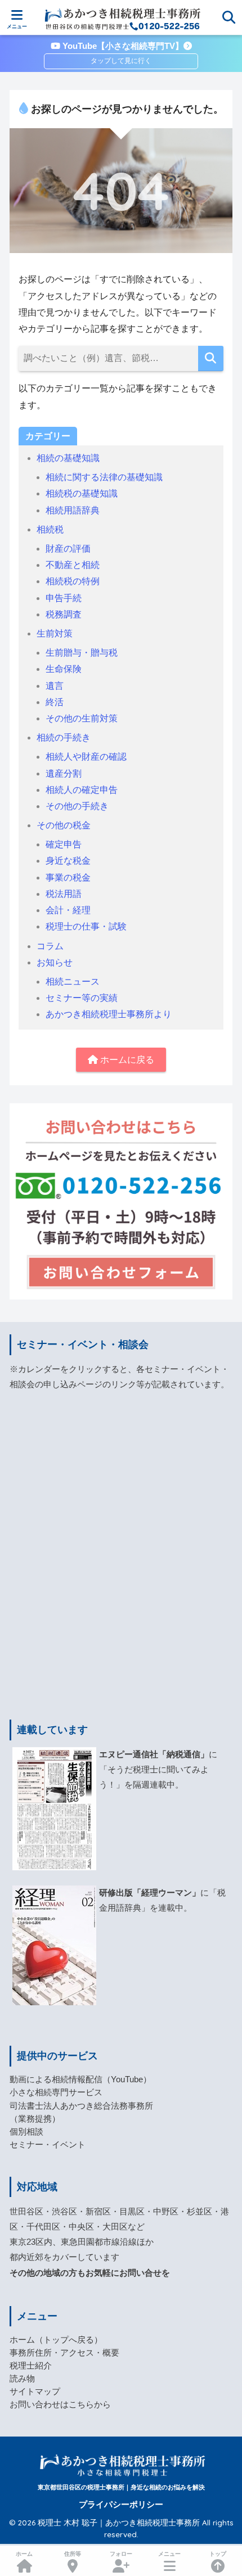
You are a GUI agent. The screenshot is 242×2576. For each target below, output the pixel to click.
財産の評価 (68, 549)
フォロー (121, 2554)
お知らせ (55, 962)
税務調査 (64, 614)
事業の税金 (68, 878)
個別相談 (26, 2132)
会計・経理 (68, 910)
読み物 (22, 2379)
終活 (55, 702)
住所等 (73, 2554)
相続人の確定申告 (82, 790)
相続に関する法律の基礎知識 (104, 477)
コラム (50, 946)
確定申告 (64, 844)
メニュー (169, 2554)
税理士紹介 (31, 2366)
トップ (218, 2554)
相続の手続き (64, 737)
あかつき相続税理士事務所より (109, 1014)
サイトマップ (35, 2392)
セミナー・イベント (48, 2145)
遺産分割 (64, 773)
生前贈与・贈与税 (82, 653)
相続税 (50, 529)
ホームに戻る (126, 1060)
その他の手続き (77, 806)
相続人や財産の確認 (86, 757)
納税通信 (183, 1754)
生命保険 (64, 669)
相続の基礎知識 (68, 458)
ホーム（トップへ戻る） (56, 2340)
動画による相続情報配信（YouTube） (80, 2079)
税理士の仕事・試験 (86, 926)
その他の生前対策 (82, 718)
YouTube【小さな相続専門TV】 (122, 46)
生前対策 (55, 633)
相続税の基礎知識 (82, 493)
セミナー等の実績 (82, 998)
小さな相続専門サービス (56, 2092)
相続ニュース (73, 982)
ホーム (24, 2554)
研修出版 (116, 1893)
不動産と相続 (73, 565)
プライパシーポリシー (121, 2505)
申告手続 (64, 598)
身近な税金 (68, 861)
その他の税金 (64, 825)
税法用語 (64, 894)
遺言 (55, 686)
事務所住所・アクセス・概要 (64, 2353)
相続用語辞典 (73, 510)
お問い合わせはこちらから (60, 2404)
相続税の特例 (73, 581)
